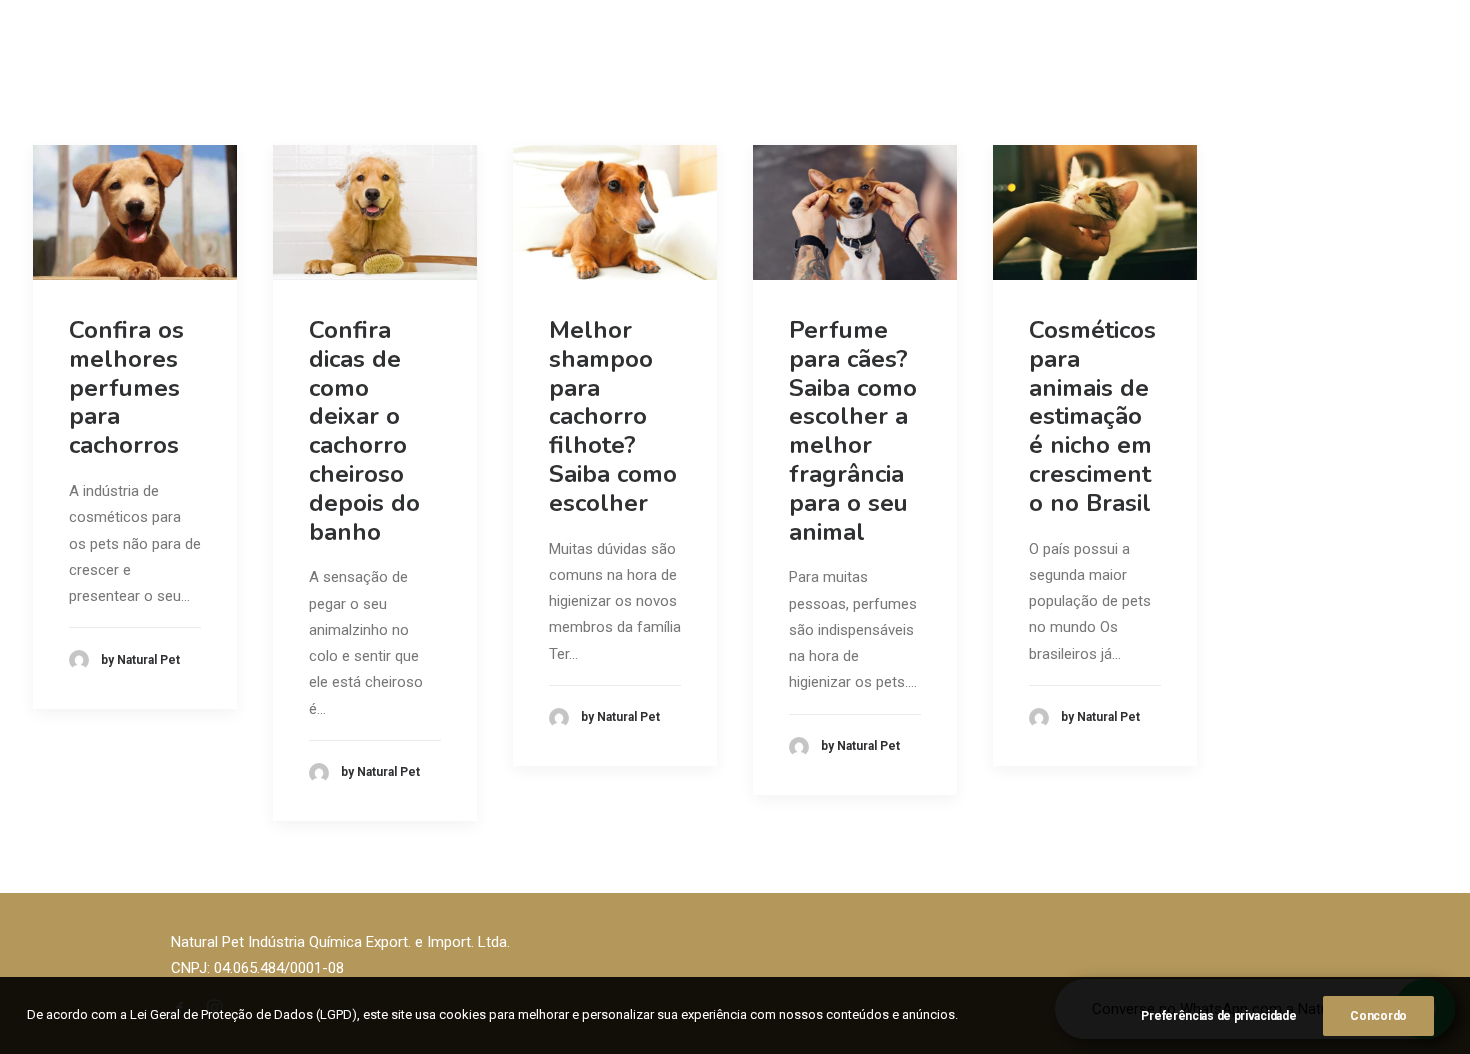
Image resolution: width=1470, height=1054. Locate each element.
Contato (946, 55)
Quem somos (606, 55)
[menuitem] (514, 56)
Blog (874, 55)
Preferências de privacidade (1218, 1016)
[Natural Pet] (101, 56)
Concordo (1378, 1016)
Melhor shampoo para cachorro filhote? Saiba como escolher (613, 416)
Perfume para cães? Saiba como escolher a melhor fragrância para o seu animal (853, 431)
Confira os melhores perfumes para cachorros (126, 387)
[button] (135, 212)
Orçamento (1398, 55)
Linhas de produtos (746, 55)
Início (514, 55)
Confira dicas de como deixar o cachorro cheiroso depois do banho (364, 431)
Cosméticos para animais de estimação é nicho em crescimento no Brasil (1092, 416)
